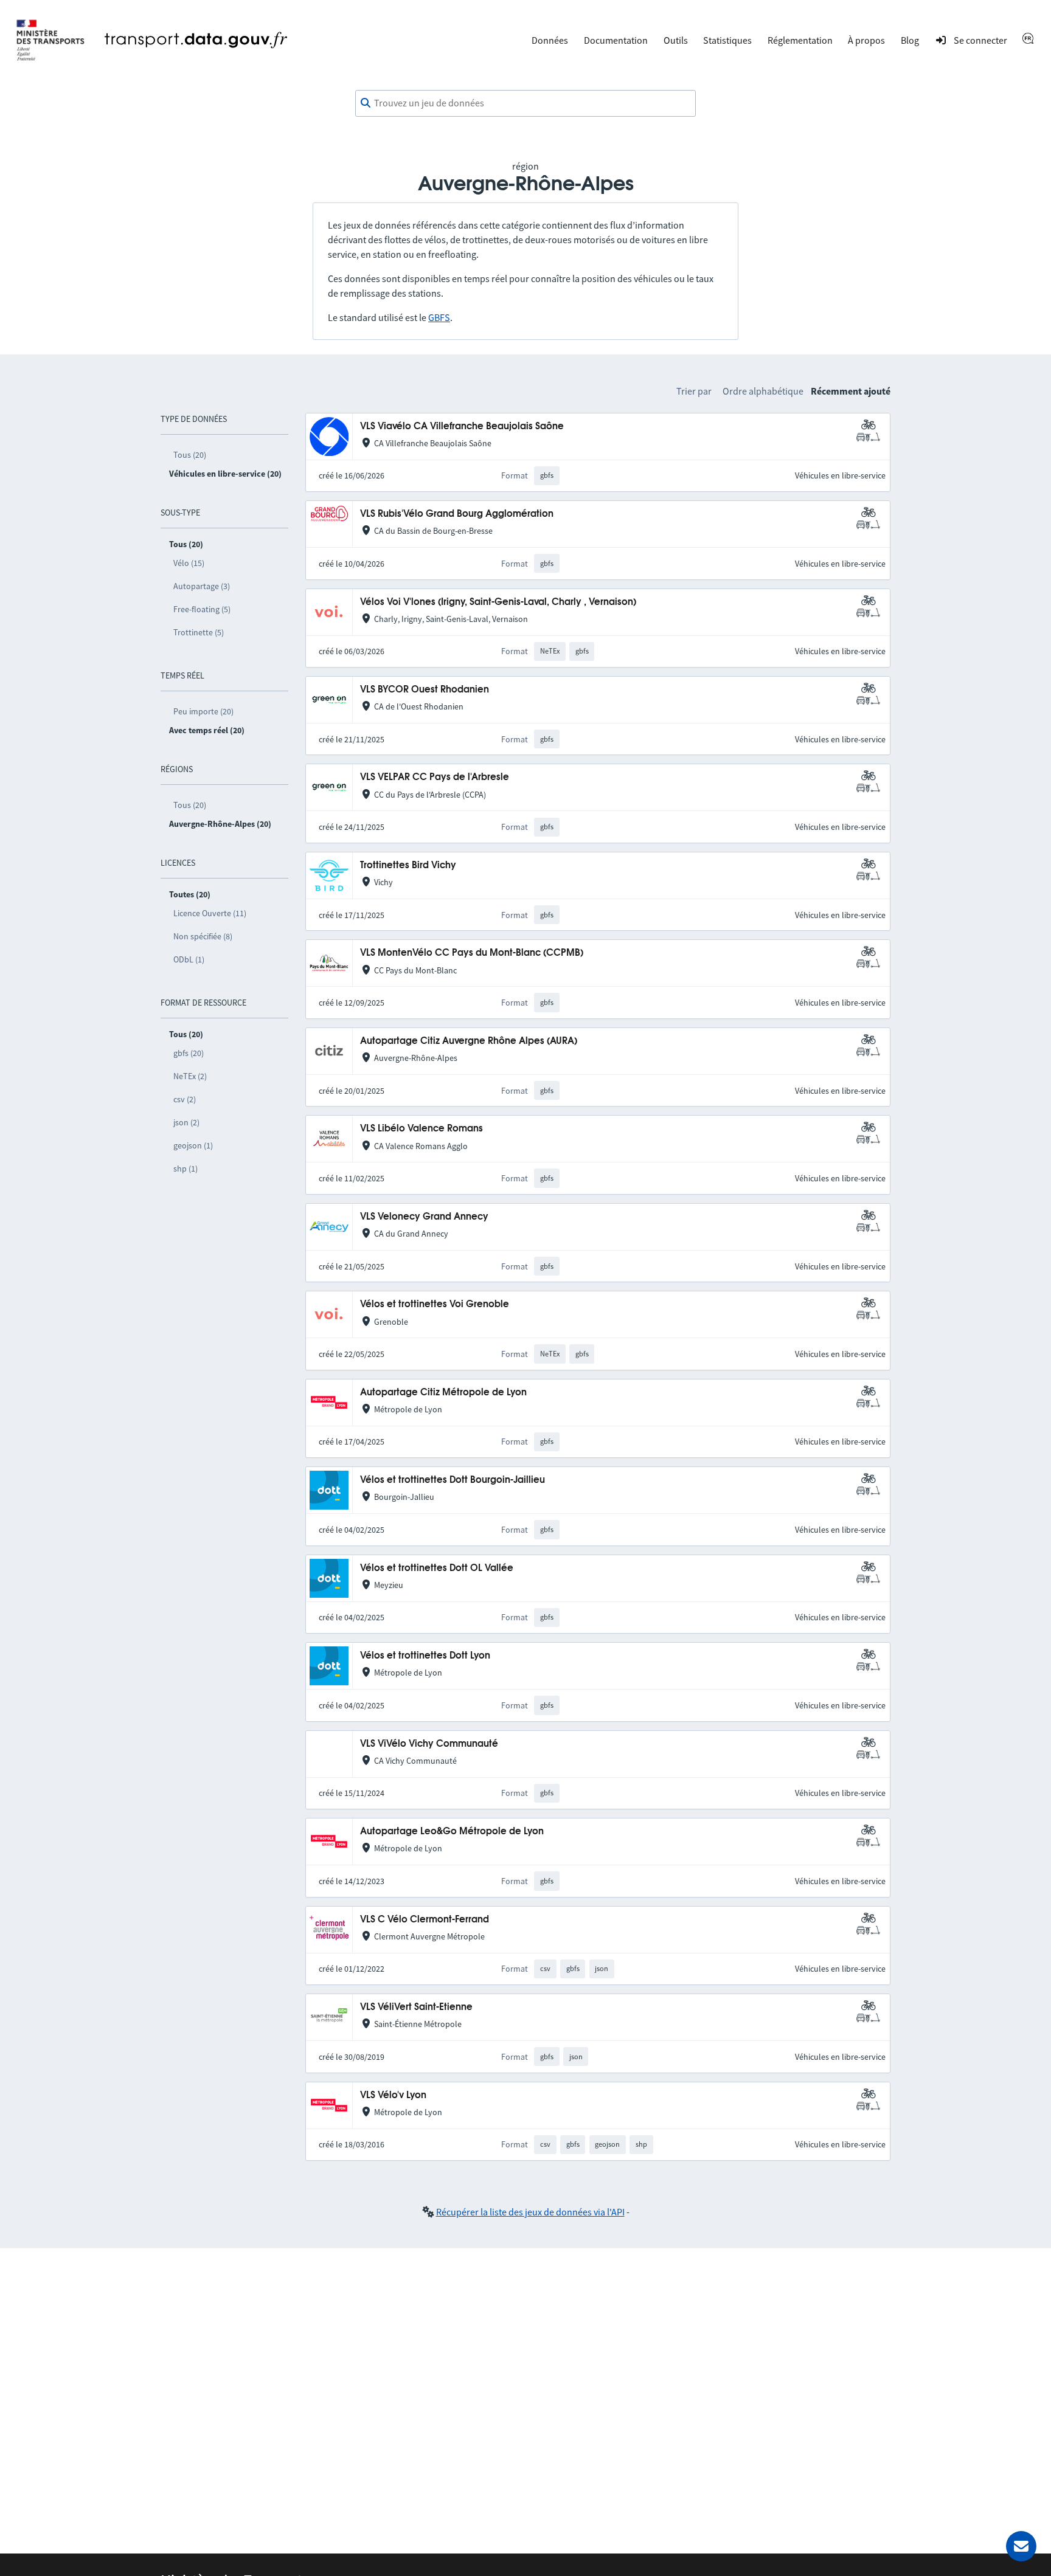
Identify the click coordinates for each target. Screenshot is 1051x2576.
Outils (676, 40)
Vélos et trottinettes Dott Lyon (425, 1656)
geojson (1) (193, 1145)
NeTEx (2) (190, 1076)
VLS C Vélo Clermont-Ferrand (425, 1920)
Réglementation (800, 40)
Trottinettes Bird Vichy (408, 865)
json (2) (186, 1122)
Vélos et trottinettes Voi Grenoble (435, 1304)
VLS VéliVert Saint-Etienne (416, 2007)
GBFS (439, 317)
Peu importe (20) (203, 711)
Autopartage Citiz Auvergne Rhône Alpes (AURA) (469, 1041)
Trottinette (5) (199, 632)
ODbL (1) (189, 959)
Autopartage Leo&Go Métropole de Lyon (452, 1832)
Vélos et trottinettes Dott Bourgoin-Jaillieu (453, 1480)
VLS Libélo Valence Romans (421, 1129)
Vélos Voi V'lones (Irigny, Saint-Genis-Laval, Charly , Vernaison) (498, 602)
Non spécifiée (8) (203, 936)
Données (550, 40)
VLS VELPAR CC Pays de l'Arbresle (435, 777)
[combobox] (525, 103)
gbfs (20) (189, 1053)
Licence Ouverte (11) (210, 913)
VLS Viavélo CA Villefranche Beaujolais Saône (462, 426)
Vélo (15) (189, 563)
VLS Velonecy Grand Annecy (424, 1217)
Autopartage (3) (202, 586)
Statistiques (727, 40)
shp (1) (186, 1169)
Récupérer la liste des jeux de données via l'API (530, 2212)
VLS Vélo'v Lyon (393, 2095)
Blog (910, 40)
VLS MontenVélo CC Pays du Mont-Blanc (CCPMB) (472, 953)
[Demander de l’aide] (1021, 2546)
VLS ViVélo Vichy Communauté (429, 1744)
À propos (866, 40)
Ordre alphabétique (763, 391)
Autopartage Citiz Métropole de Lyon (443, 1393)
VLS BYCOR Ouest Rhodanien (425, 690)
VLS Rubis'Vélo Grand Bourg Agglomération (457, 514)
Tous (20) (190, 455)
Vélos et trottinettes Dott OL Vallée (437, 1568)
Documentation (616, 40)
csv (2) (185, 1099)
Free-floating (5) (202, 609)
